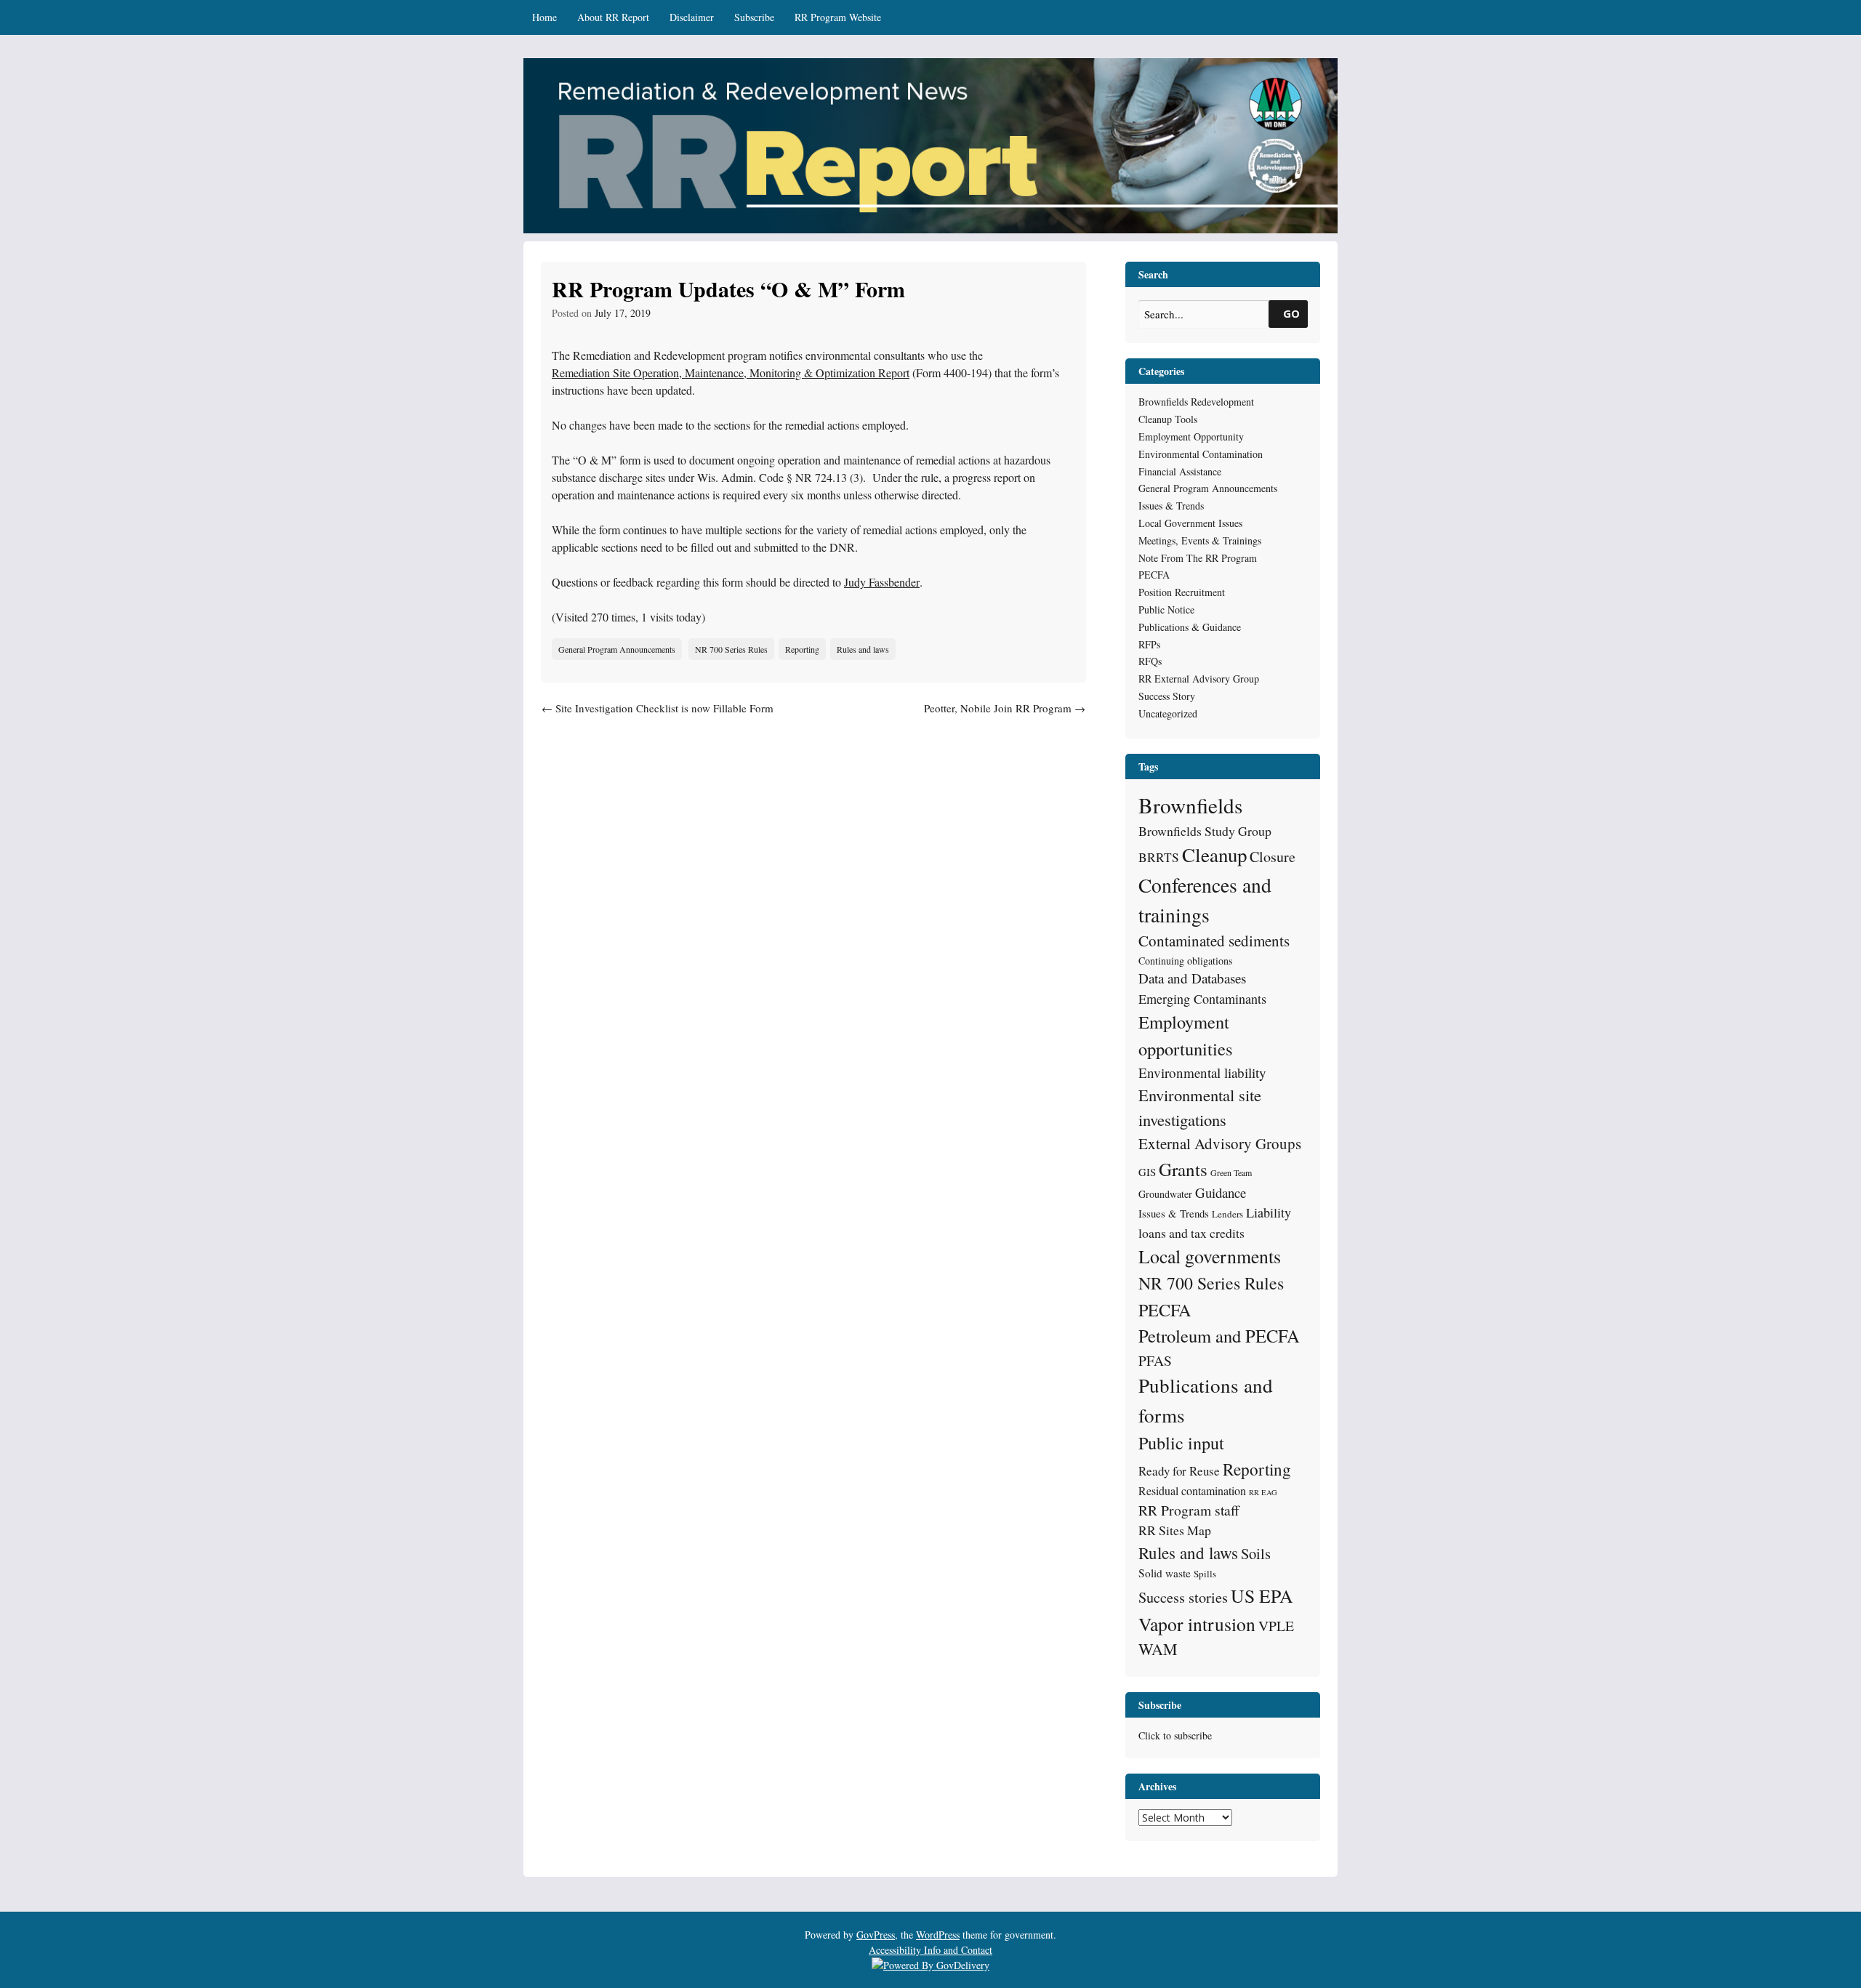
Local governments (1210, 1256)
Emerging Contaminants (1202, 999)
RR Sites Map (1175, 1530)
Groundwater (1165, 1194)
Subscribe (754, 17)
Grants (1183, 1169)
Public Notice (1166, 609)
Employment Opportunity (1191, 436)
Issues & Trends (1171, 506)
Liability (1269, 1212)
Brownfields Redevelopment (1196, 402)
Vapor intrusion (1197, 1624)
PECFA (1154, 575)
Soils (1256, 1553)
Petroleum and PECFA (1219, 1336)
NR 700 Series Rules (731, 649)
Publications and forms (1206, 1400)
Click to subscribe (1175, 1735)
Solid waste (1165, 1573)
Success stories (1183, 1597)
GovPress (876, 1935)
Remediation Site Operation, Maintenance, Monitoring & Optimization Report (731, 373)
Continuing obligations (1185, 961)
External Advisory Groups (1220, 1143)
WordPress (938, 1935)
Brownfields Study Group (1205, 831)
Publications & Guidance (1190, 627)
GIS (1147, 1172)
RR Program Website (838, 17)
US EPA (1262, 1595)
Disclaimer (692, 17)
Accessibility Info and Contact (930, 1950)
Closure (1273, 857)
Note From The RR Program (1198, 558)
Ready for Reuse (1179, 1471)
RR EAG (1263, 1492)
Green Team (1231, 1172)
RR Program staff (1189, 1510)
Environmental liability (1202, 1073)
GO (1291, 313)
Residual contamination (1192, 1490)
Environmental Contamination (1201, 454)
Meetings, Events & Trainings (1200, 540)
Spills (1205, 1574)
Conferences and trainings (1205, 900)
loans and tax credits (1191, 1233)
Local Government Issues (1190, 523)
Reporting (802, 649)
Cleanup (1214, 855)
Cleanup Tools (1168, 419)
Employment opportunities (1186, 1035)
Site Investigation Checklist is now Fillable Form (658, 708)
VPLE (1276, 1626)
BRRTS (1159, 857)
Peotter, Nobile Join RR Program (1005, 708)
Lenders (1227, 1214)
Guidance (1221, 1192)
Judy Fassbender (882, 582)
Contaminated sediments (1214, 941)
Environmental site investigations (1200, 1107)
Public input (1181, 1442)
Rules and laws (863, 649)
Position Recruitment (1182, 592)
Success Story (1167, 696)
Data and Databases (1192, 978)
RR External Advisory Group (1199, 679)
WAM (1158, 1649)
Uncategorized (1168, 713)
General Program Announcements (617, 649)
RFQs (1150, 661)
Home (544, 17)
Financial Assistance (1180, 471)
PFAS (1155, 1360)
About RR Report (613, 17)
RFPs (1149, 644)
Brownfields (1190, 805)
